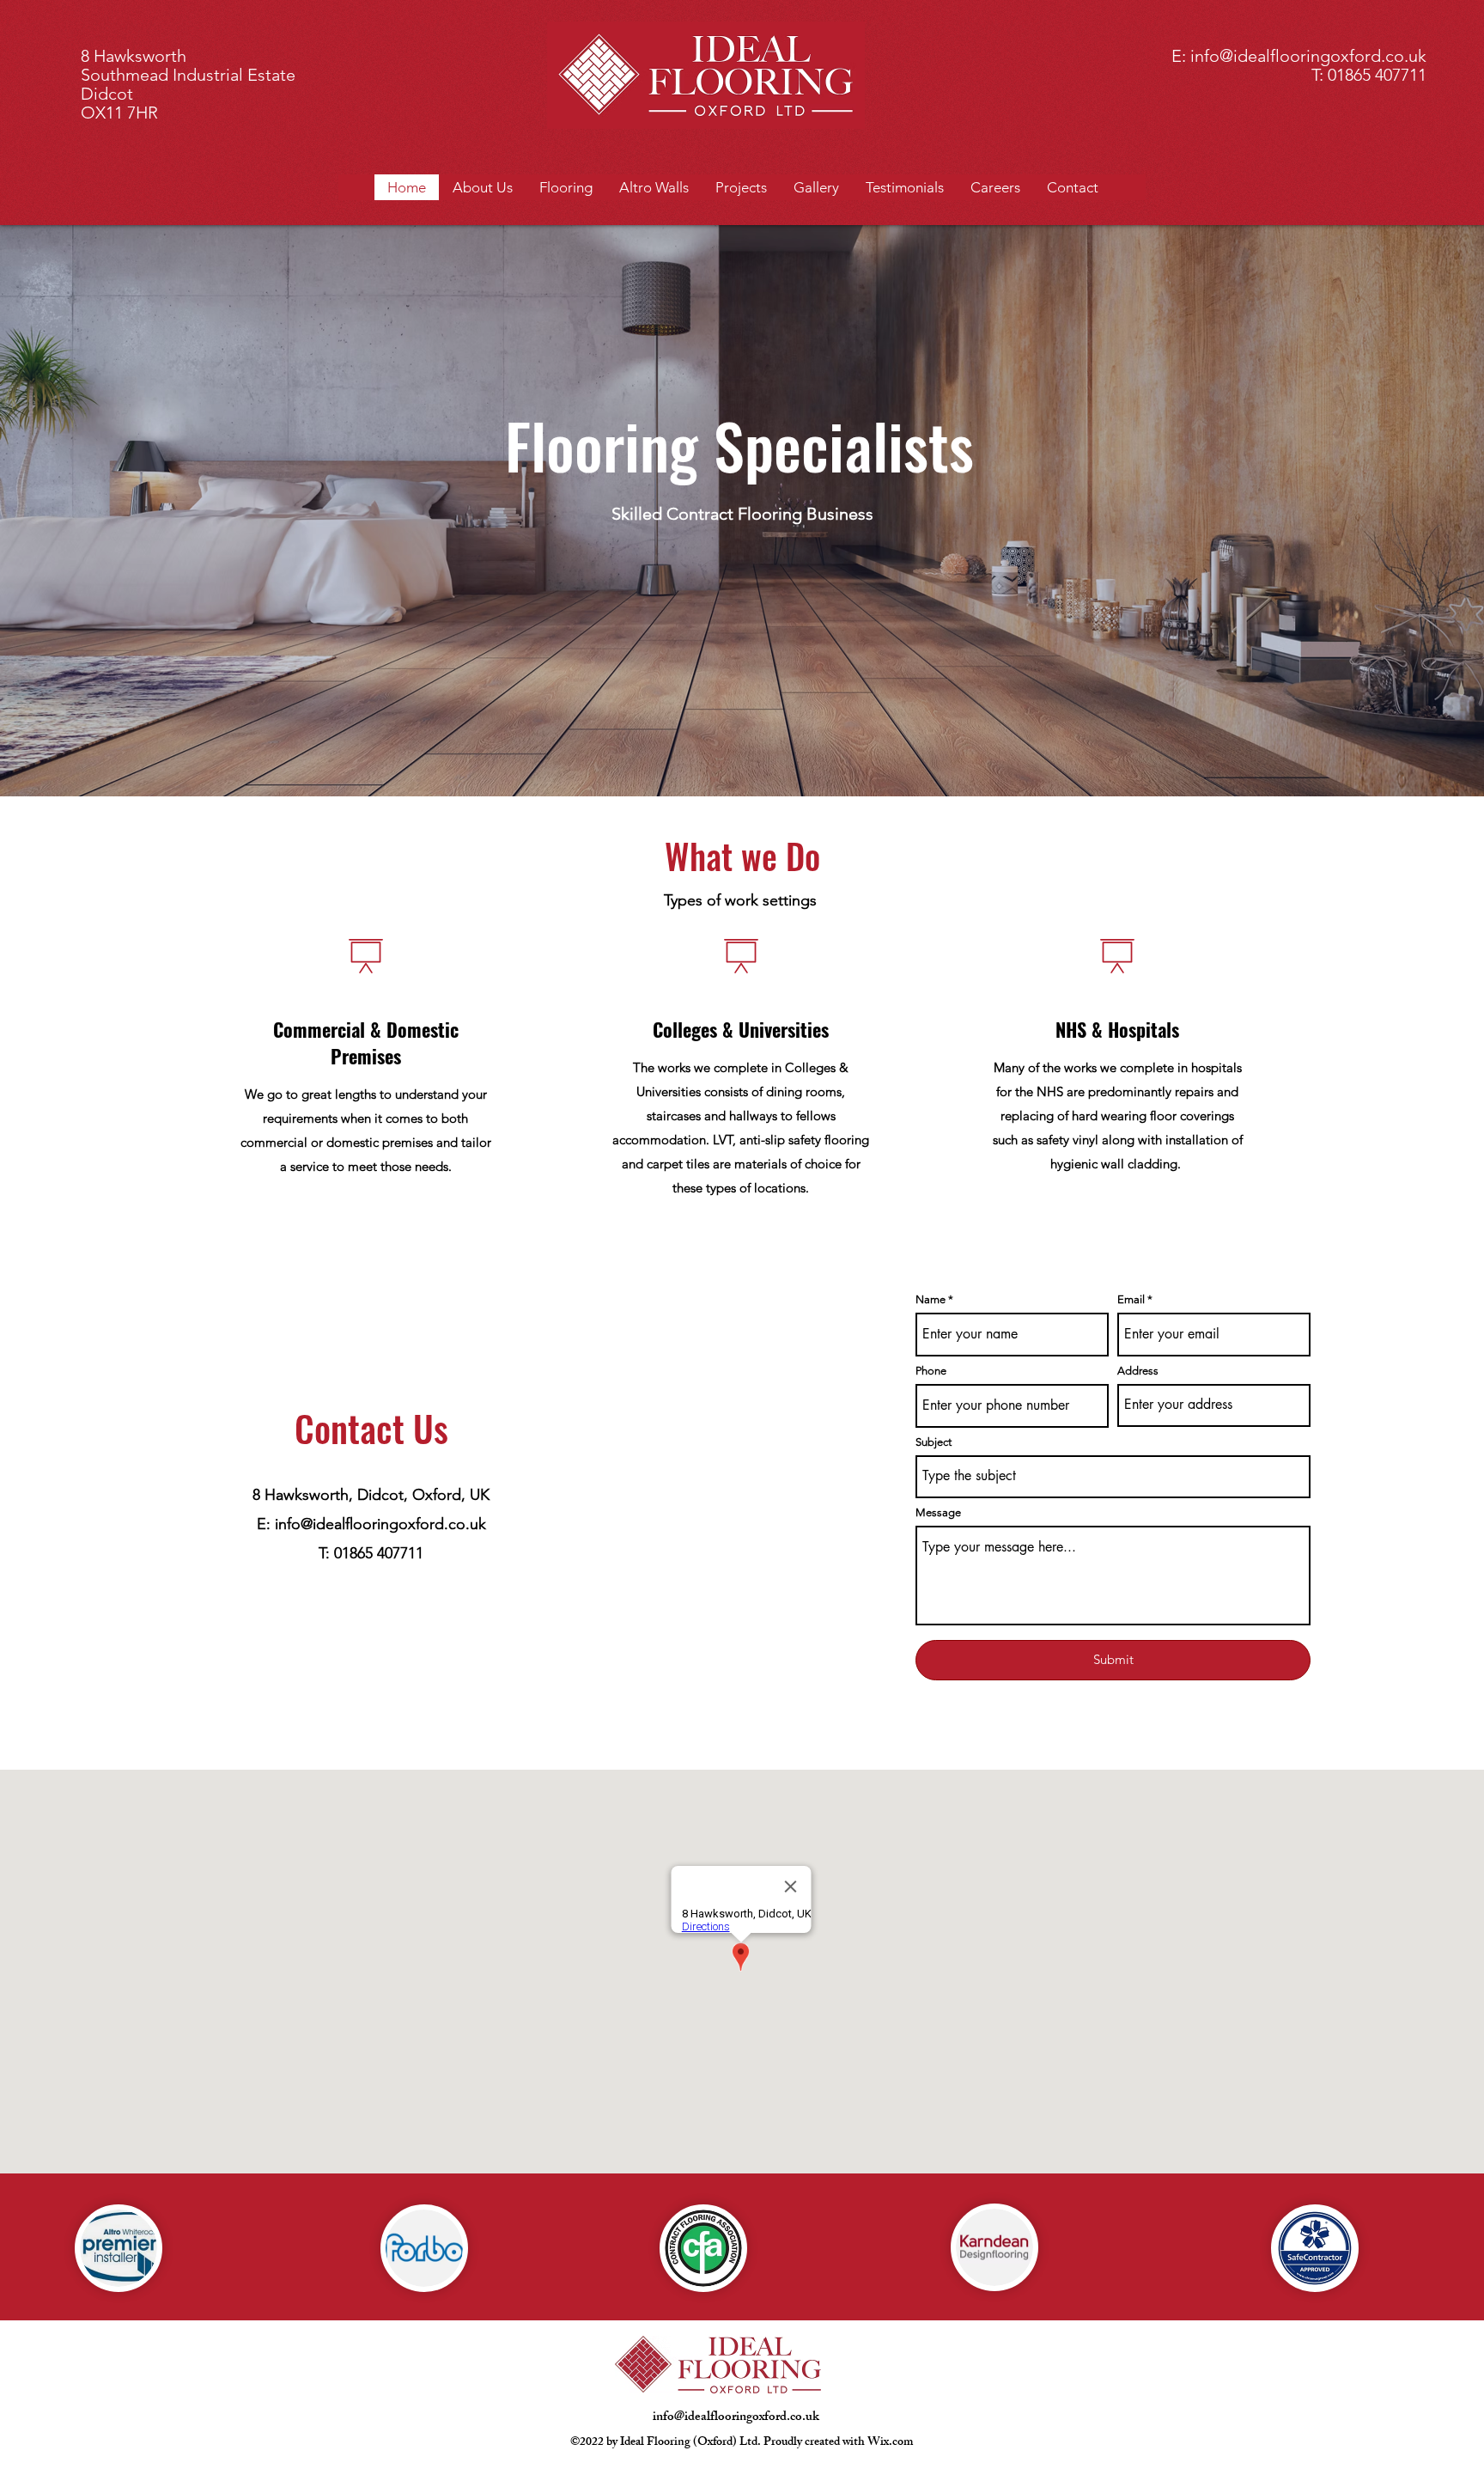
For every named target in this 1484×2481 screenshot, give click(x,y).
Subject (934, 1442)
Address (1138, 1371)
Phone (931, 1371)
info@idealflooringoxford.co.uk (1308, 56)
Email (1131, 1299)
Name (931, 1299)
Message (938, 1512)
